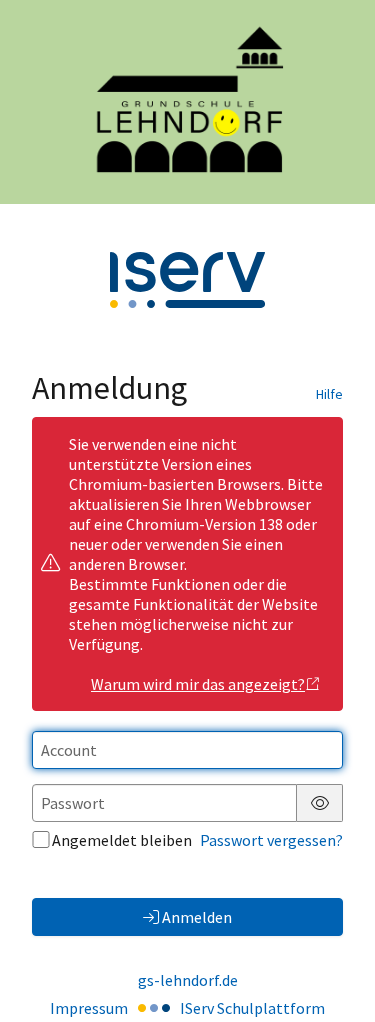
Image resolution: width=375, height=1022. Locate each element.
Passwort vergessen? (271, 840)
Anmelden (197, 917)
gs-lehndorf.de (188, 980)
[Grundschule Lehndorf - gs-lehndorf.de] (187, 102)
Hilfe (329, 394)
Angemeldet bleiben (122, 840)
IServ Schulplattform (252, 1008)
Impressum (89, 1008)
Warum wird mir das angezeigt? (198, 684)
